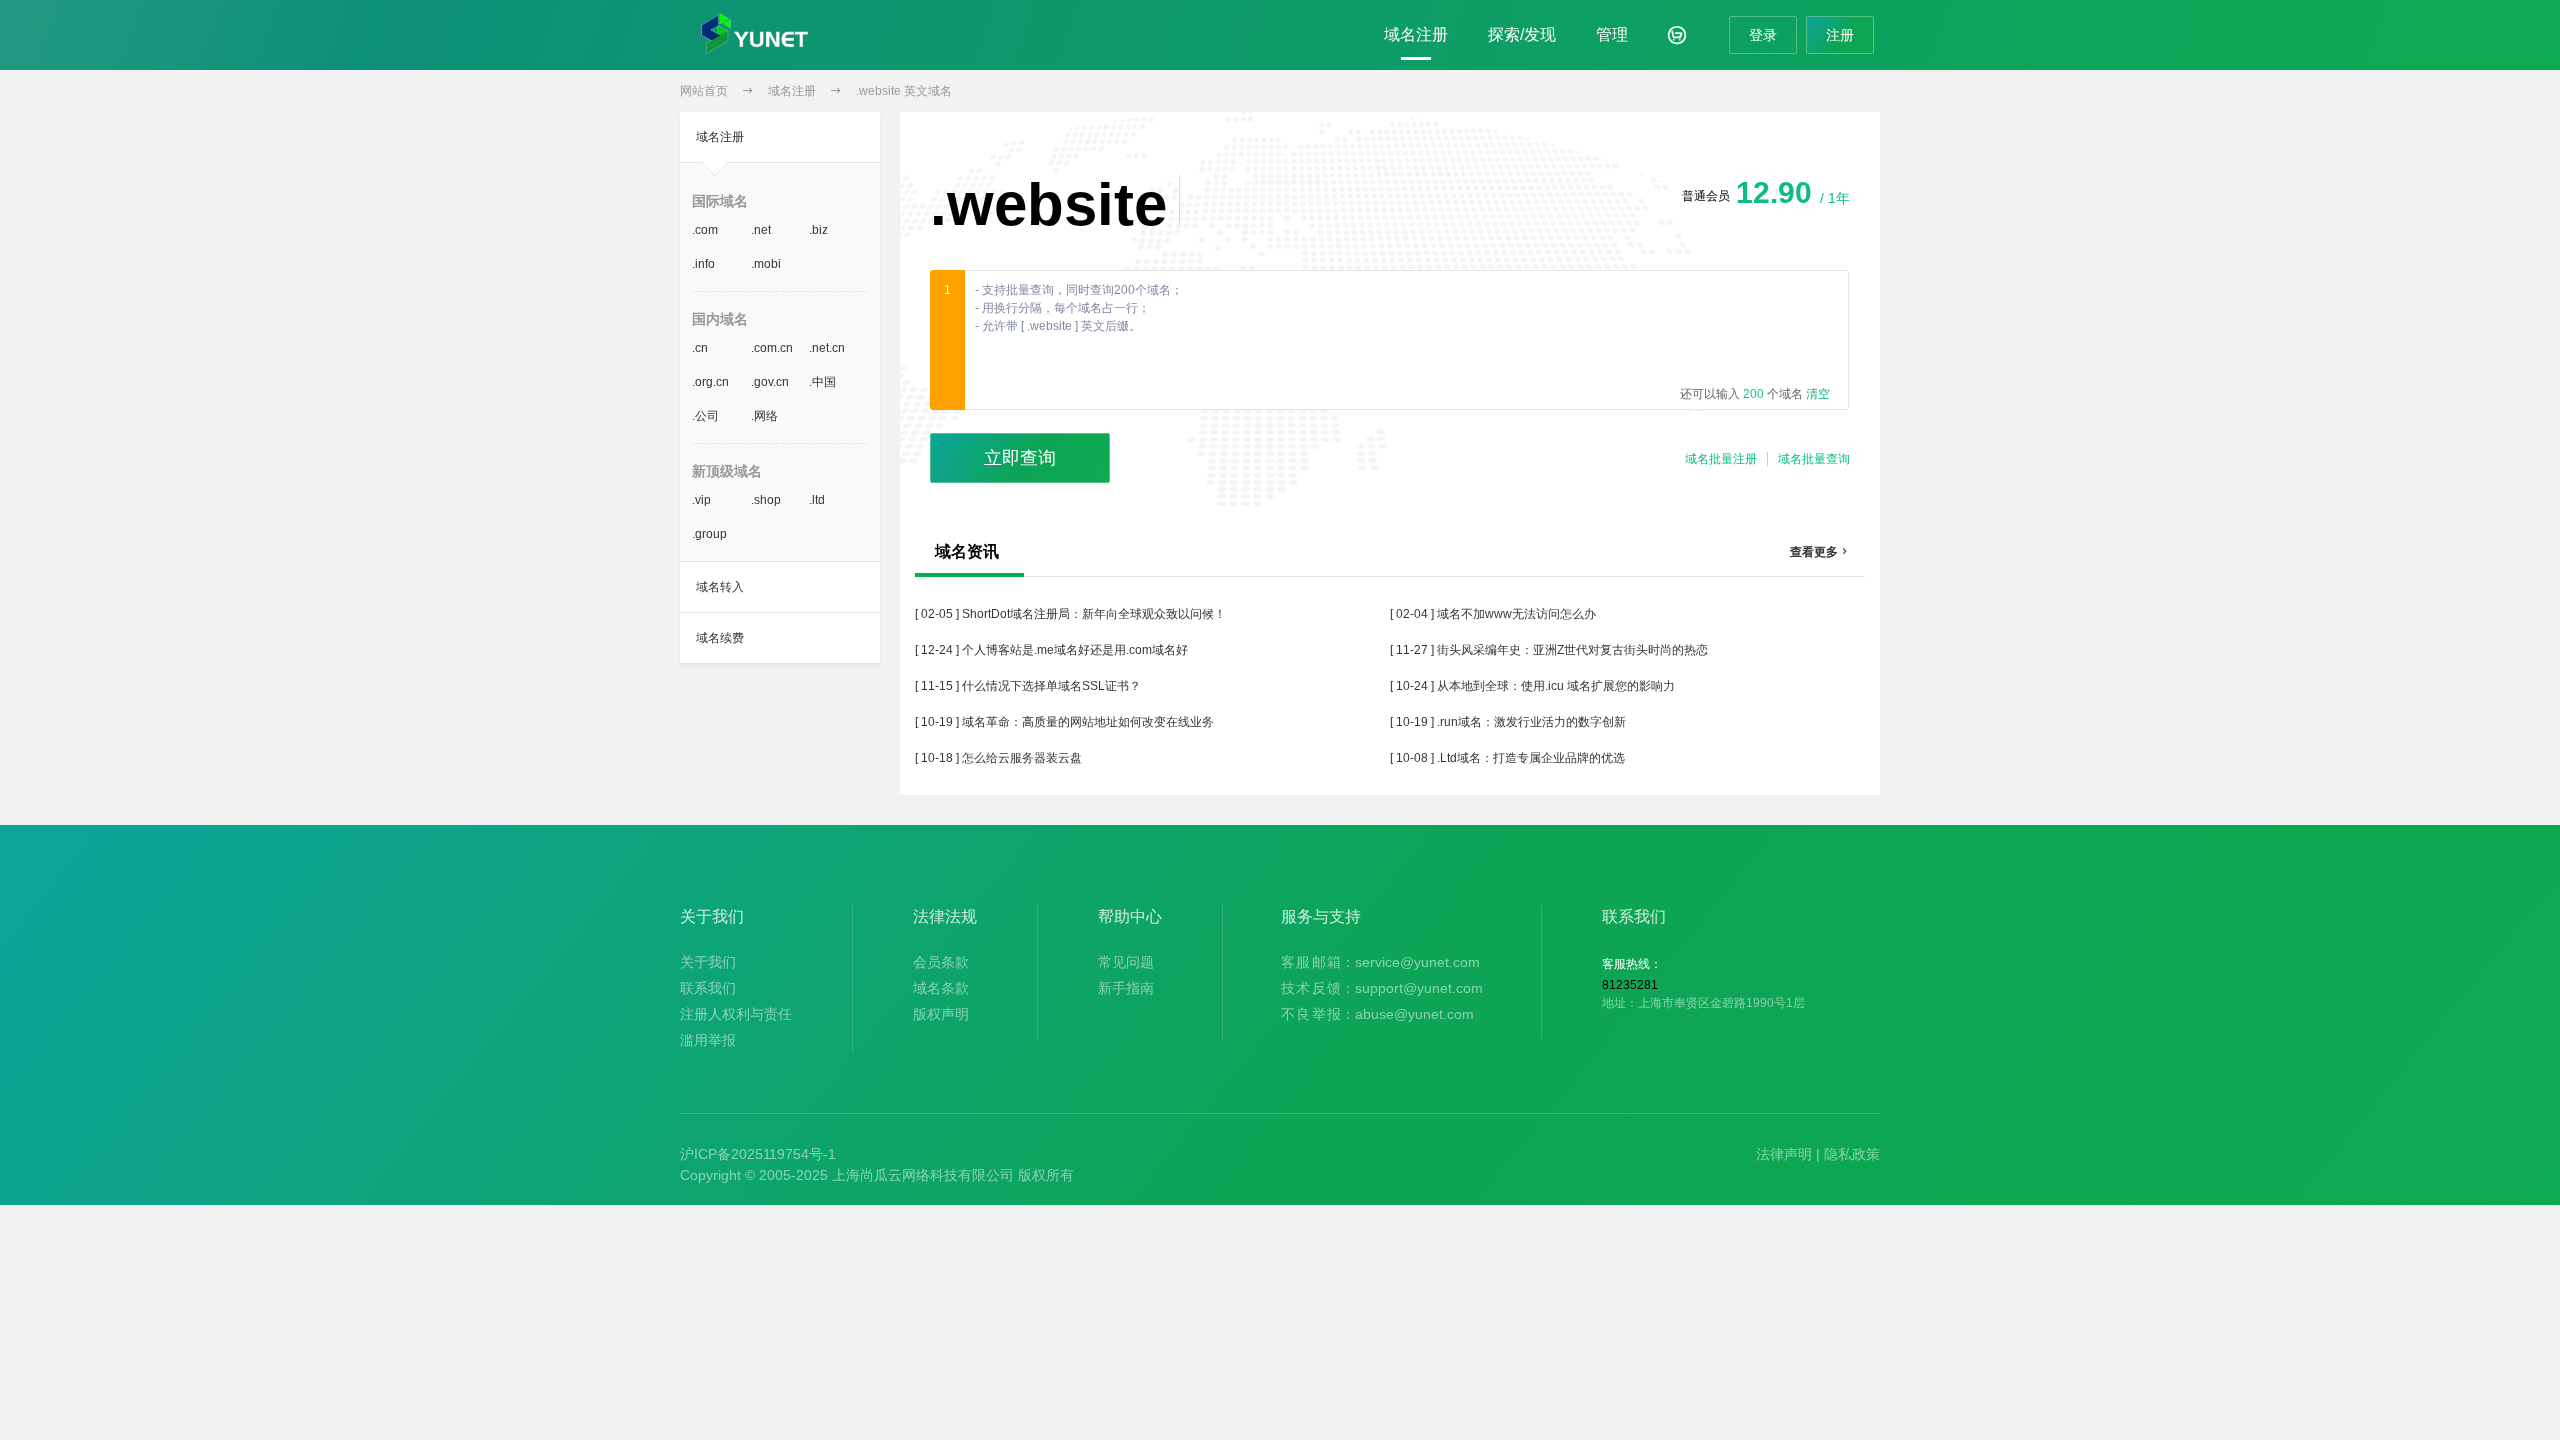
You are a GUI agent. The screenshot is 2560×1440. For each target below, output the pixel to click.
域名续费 (720, 638)
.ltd (817, 500)
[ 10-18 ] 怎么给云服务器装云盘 (998, 758)
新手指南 (1126, 988)
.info (703, 264)
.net (761, 230)
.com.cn (772, 348)
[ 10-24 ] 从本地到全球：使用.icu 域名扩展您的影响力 (1532, 686)
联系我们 (708, 988)
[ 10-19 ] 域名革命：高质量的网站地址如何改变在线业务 (1064, 722)
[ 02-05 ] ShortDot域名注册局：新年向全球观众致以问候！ (1070, 614)
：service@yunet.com (1380, 962)
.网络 (764, 416)
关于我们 (708, 962)
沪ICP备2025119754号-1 (758, 1154)
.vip (701, 500)
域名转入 (720, 587)
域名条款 (941, 988)
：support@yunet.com (1382, 988)
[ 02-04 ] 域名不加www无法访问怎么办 (1493, 614)
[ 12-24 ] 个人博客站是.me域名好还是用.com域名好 (1051, 650)
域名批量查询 (1814, 459)
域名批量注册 (1721, 459)
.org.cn (710, 382)
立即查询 (1020, 458)
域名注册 (1416, 34)
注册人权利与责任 (736, 1014)
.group (709, 534)
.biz (818, 230)
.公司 (705, 416)
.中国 (822, 382)
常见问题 (1126, 962)
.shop (766, 500)
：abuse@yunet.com (1377, 1014)
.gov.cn (770, 382)
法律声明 (1784, 1154)
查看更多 (1820, 552)
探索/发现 (1522, 34)
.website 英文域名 (904, 91)
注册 (1840, 35)
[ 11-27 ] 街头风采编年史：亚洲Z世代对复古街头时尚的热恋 (1549, 650)
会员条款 (941, 962)
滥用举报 (708, 1040)
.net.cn (827, 348)
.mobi (766, 264)
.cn (700, 348)
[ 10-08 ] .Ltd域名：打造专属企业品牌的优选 (1507, 758)
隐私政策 (1852, 1154)
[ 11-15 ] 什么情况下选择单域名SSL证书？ (1028, 686)
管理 (1612, 34)
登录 (1763, 35)
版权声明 (941, 1014)
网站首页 (704, 91)
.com (705, 230)
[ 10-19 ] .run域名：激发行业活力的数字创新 (1508, 722)
